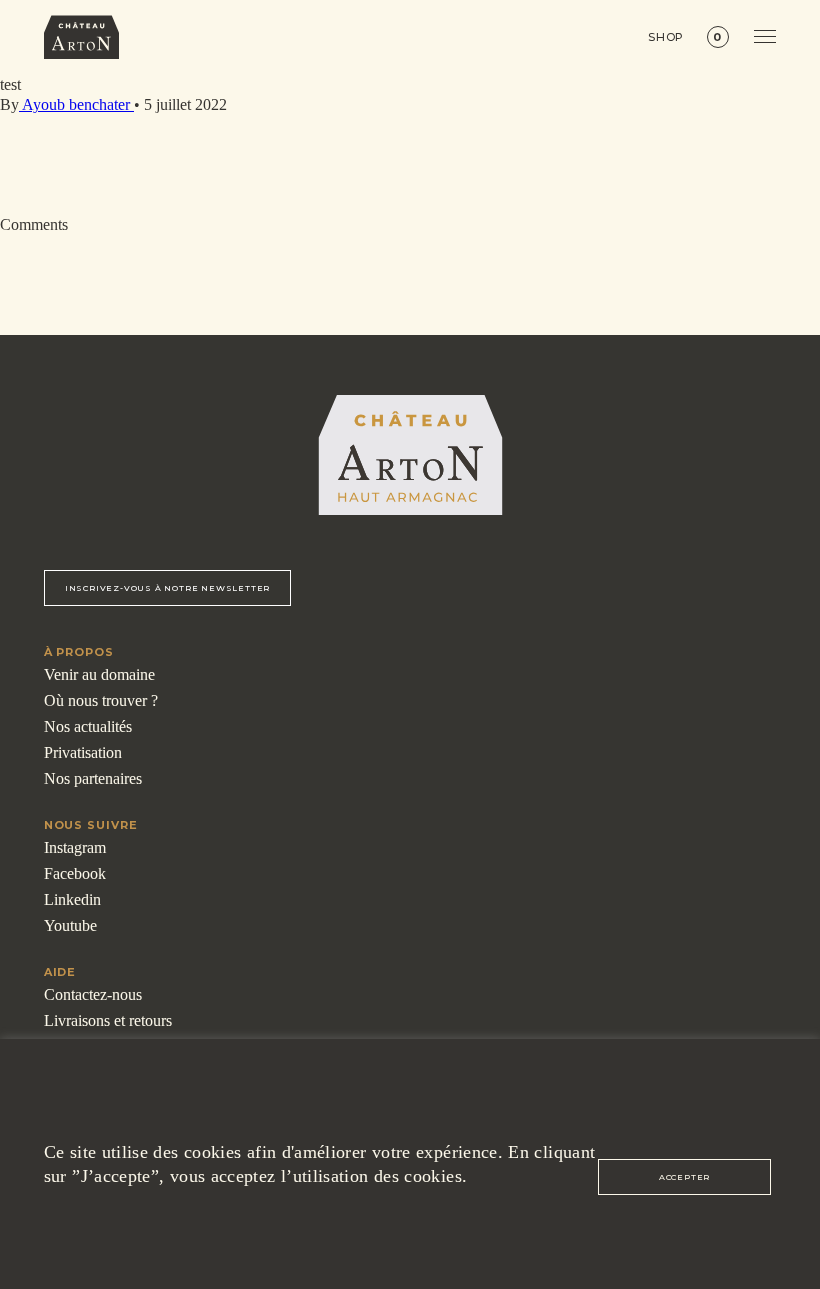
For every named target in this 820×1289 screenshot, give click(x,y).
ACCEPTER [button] (684, 1177)
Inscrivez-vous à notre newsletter (167, 588)
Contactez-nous (93, 994)
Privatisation (83, 752)
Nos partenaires (93, 778)
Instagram (75, 847)
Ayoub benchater (76, 104)
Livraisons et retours (108, 1020)
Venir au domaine (99, 674)
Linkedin (72, 899)
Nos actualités (88, 726)
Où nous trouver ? (101, 700)
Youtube (70, 925)
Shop (666, 37)
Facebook (75, 873)
